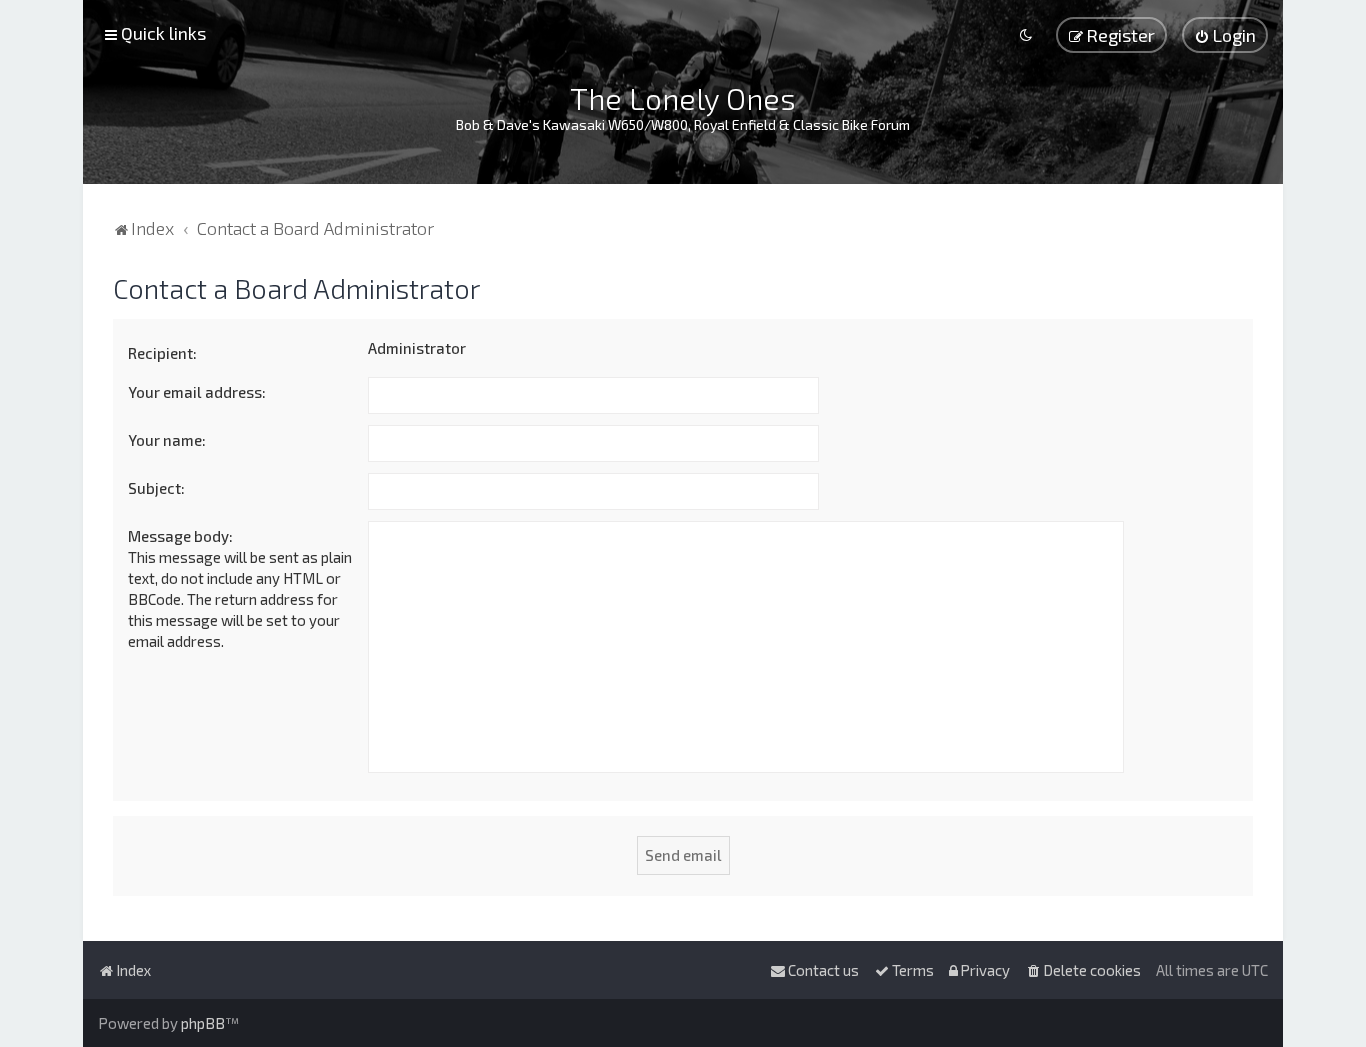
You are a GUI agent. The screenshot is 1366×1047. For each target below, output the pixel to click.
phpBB (203, 1023)
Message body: (180, 536)
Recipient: (162, 353)
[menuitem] (1225, 35)
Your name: (167, 440)
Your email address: (197, 392)
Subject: (156, 488)
